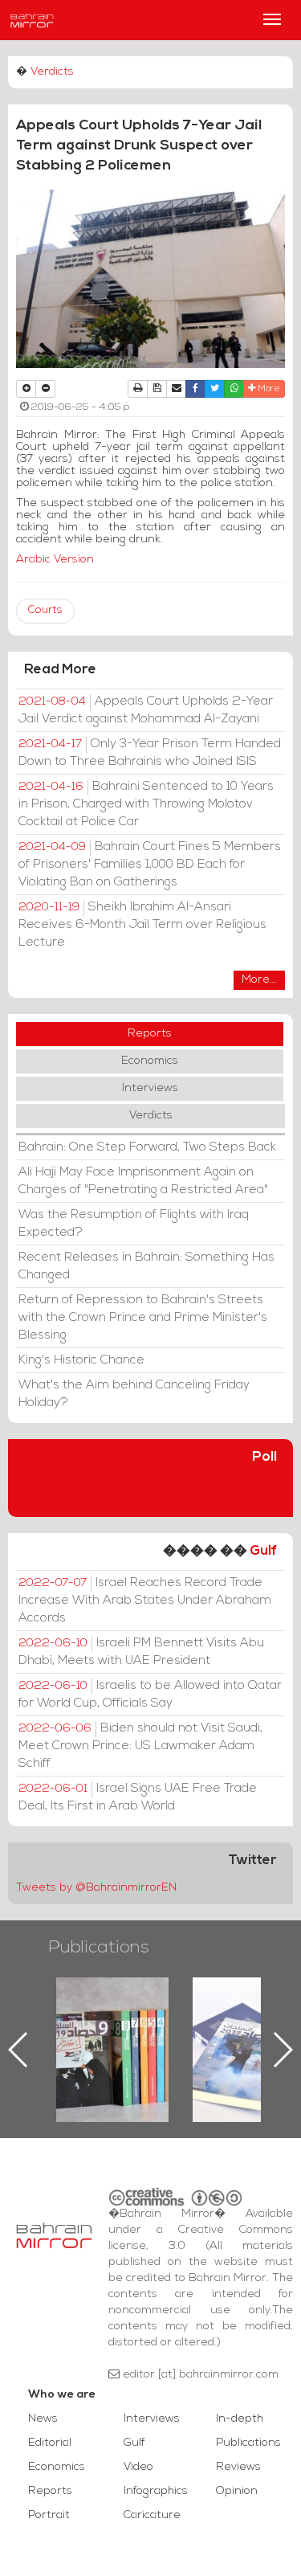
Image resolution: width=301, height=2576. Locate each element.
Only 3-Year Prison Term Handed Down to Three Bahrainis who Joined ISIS (150, 753)
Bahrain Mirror (32, 20)
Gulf (263, 1551)
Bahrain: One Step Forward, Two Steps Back (147, 1147)
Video (138, 2467)
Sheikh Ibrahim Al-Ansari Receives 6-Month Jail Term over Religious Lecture (142, 925)
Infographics (156, 2491)
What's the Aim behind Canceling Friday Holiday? (134, 1394)
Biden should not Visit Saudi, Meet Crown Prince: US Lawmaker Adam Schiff (140, 1746)
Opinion (237, 2491)
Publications (99, 1948)
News (43, 2419)
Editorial (50, 2443)
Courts (45, 610)
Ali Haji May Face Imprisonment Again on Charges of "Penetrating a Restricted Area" (143, 1181)
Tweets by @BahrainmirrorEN (96, 1888)
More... (259, 980)
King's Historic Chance (81, 1360)
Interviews (150, 1088)
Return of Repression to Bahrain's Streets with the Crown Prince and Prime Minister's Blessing (143, 1318)
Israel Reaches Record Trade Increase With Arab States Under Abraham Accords (145, 1601)
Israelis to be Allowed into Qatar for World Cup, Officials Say (150, 1695)
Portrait (49, 2515)
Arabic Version (55, 560)
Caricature (152, 2515)
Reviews (238, 2467)
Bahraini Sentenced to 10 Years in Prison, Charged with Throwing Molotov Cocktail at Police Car (146, 804)
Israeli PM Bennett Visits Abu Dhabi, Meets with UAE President (141, 1652)
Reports (150, 1034)
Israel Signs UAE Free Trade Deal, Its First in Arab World (138, 1797)
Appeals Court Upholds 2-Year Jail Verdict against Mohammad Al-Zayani (146, 710)
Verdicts (52, 72)
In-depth (240, 2419)
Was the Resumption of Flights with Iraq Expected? (134, 1224)
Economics (150, 1061)
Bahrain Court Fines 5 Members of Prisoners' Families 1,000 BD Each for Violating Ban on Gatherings (150, 865)
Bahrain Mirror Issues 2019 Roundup (113, 2014)
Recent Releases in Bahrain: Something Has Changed (146, 1266)
